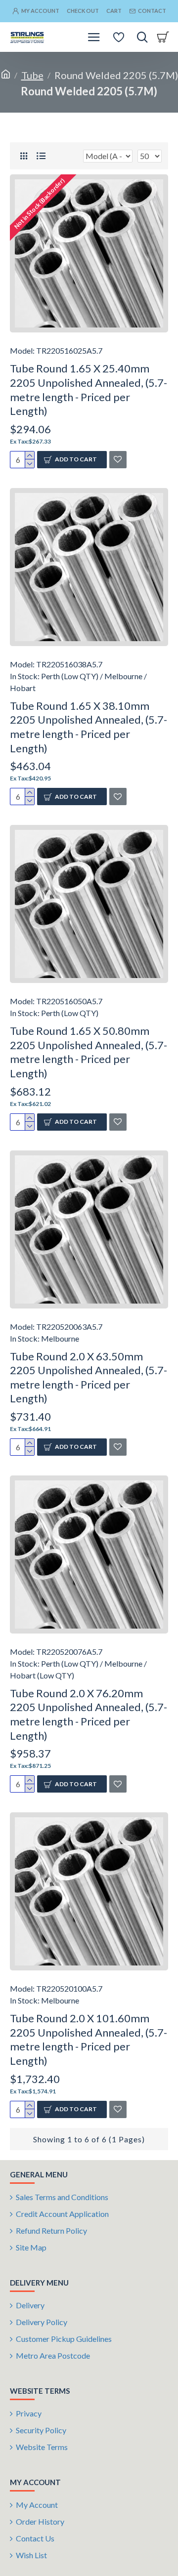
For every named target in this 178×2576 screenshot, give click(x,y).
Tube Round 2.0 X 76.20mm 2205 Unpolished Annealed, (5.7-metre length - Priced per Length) (89, 1714)
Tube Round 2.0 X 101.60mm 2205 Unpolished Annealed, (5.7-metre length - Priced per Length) (89, 2039)
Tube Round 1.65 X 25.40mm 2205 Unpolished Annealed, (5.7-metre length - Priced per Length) (89, 389)
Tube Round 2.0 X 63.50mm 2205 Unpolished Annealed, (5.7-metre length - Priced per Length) (89, 1377)
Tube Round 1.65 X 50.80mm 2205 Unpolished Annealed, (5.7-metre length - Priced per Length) (89, 1052)
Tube (32, 75)
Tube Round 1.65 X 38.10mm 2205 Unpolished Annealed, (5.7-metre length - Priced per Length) (89, 727)
